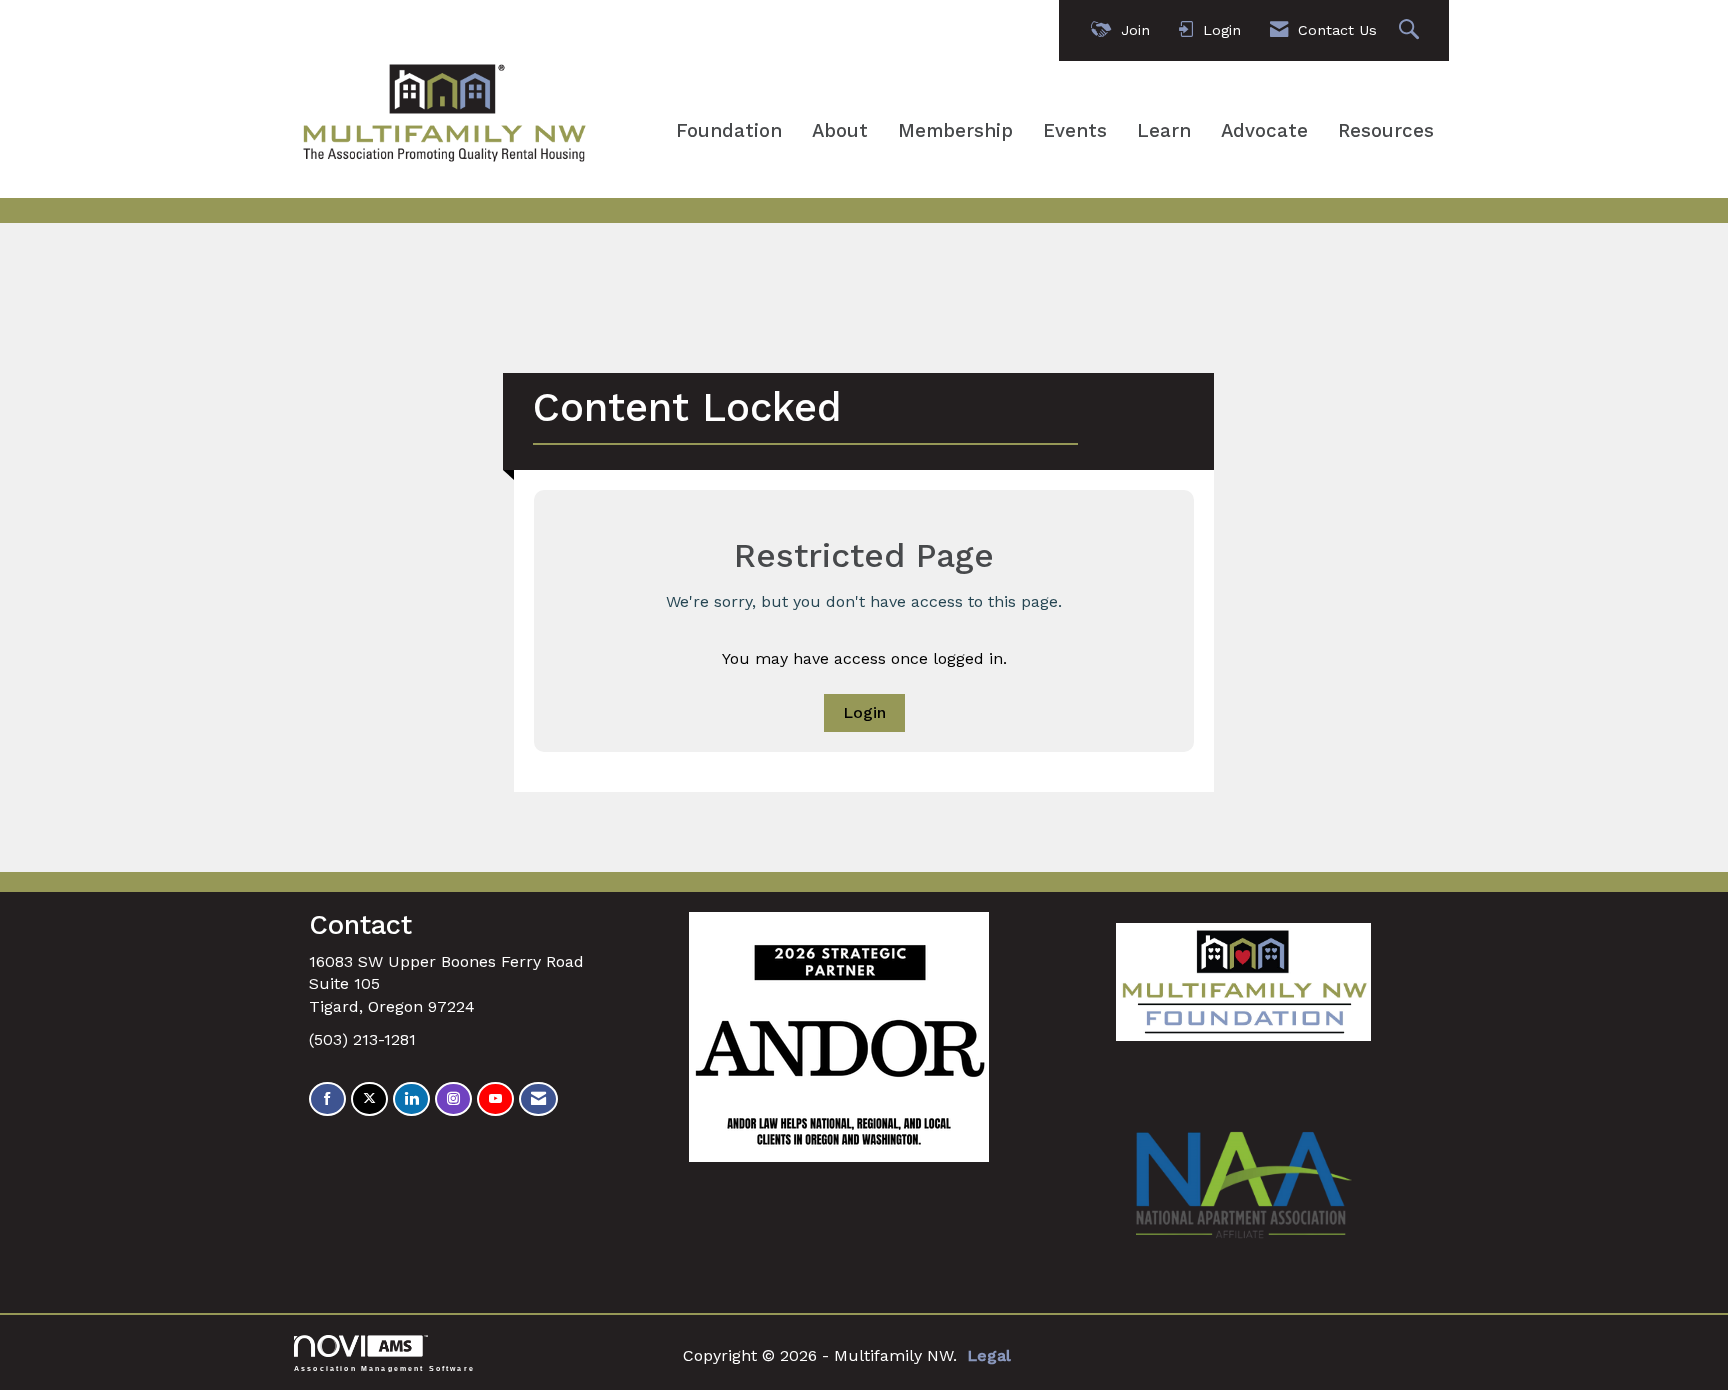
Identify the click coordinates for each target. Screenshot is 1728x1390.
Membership (955, 131)
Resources (1386, 131)
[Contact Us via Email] (538, 1099)
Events (1075, 131)
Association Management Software (384, 1368)
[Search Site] (1411, 30)
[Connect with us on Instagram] (453, 1099)
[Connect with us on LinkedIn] (411, 1099)
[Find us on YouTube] (495, 1099)
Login (864, 712)
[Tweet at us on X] (369, 1099)
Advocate (1264, 131)
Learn (1164, 131)
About (840, 131)
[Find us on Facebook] (327, 1099)
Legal (989, 1355)
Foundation (729, 131)
